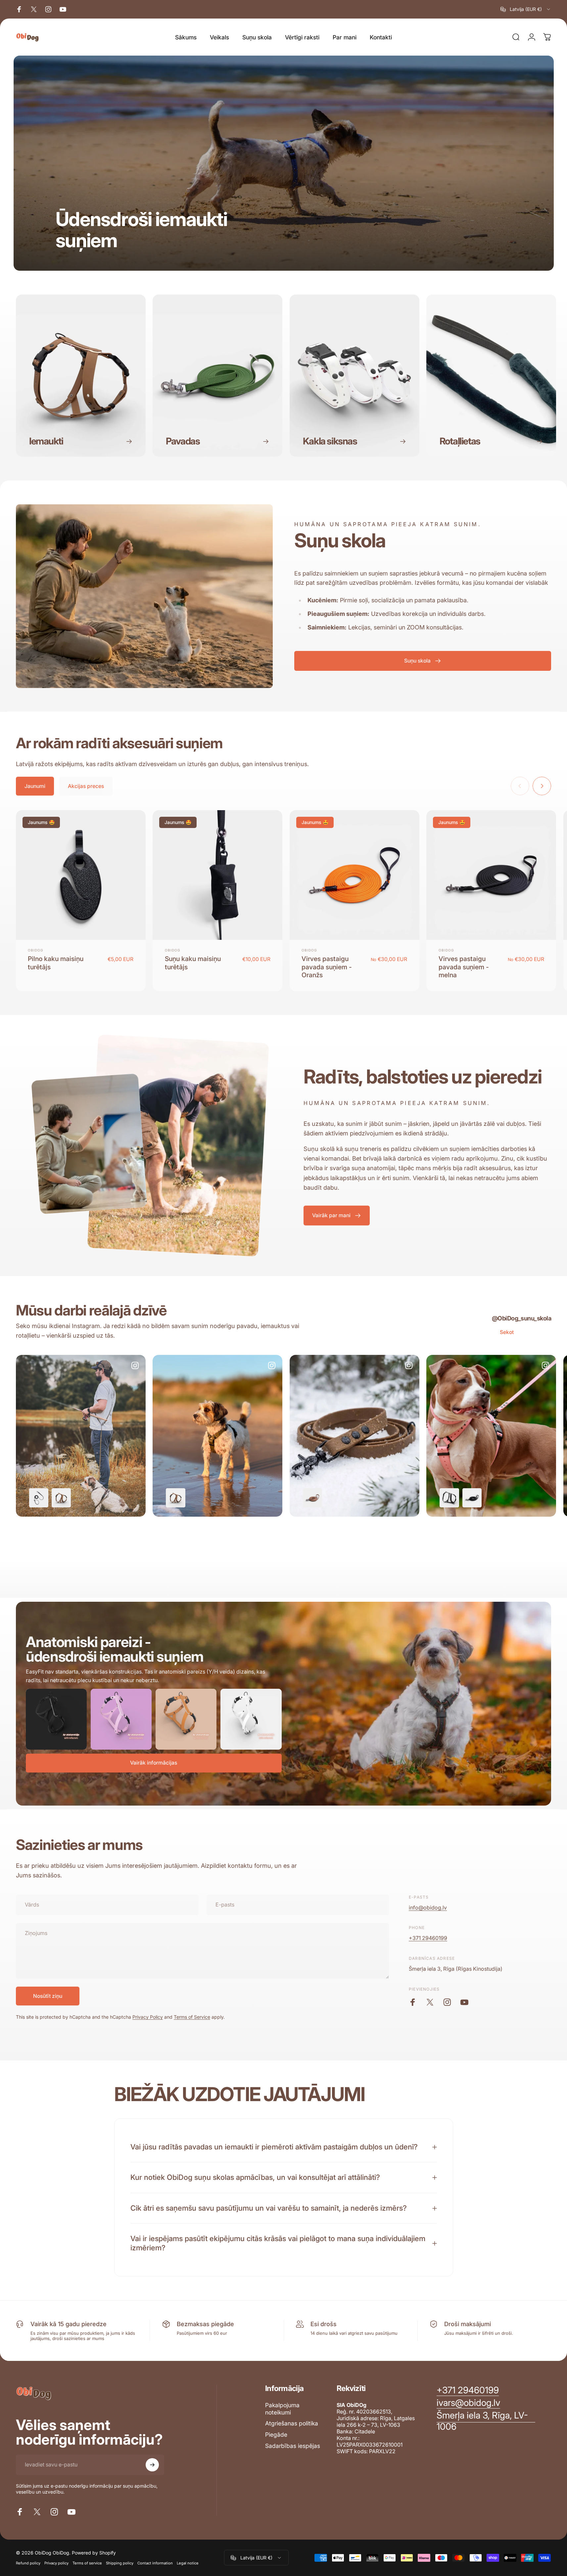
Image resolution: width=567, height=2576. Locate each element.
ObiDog (35, 950)
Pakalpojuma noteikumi (282, 2409)
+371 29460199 (428, 1938)
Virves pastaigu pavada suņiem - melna (464, 967)
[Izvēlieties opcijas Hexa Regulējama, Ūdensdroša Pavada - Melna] (39, 1498)
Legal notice (188, 2563)
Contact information (155, 2563)
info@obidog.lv (428, 1908)
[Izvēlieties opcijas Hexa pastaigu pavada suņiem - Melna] (472, 1498)
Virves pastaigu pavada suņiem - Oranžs (327, 967)
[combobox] (526, 9)
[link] (486, 2421)
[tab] (35, 786)
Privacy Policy (148, 2017)
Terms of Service (192, 2017)
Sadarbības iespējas (293, 2446)
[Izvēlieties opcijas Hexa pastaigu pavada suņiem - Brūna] (312, 1498)
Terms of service (87, 2563)
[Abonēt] (152, 2465)
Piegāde (276, 2435)
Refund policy (28, 2563)
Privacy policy (56, 2563)
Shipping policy (120, 2563)
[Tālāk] (542, 786)
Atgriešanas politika (292, 2423)
